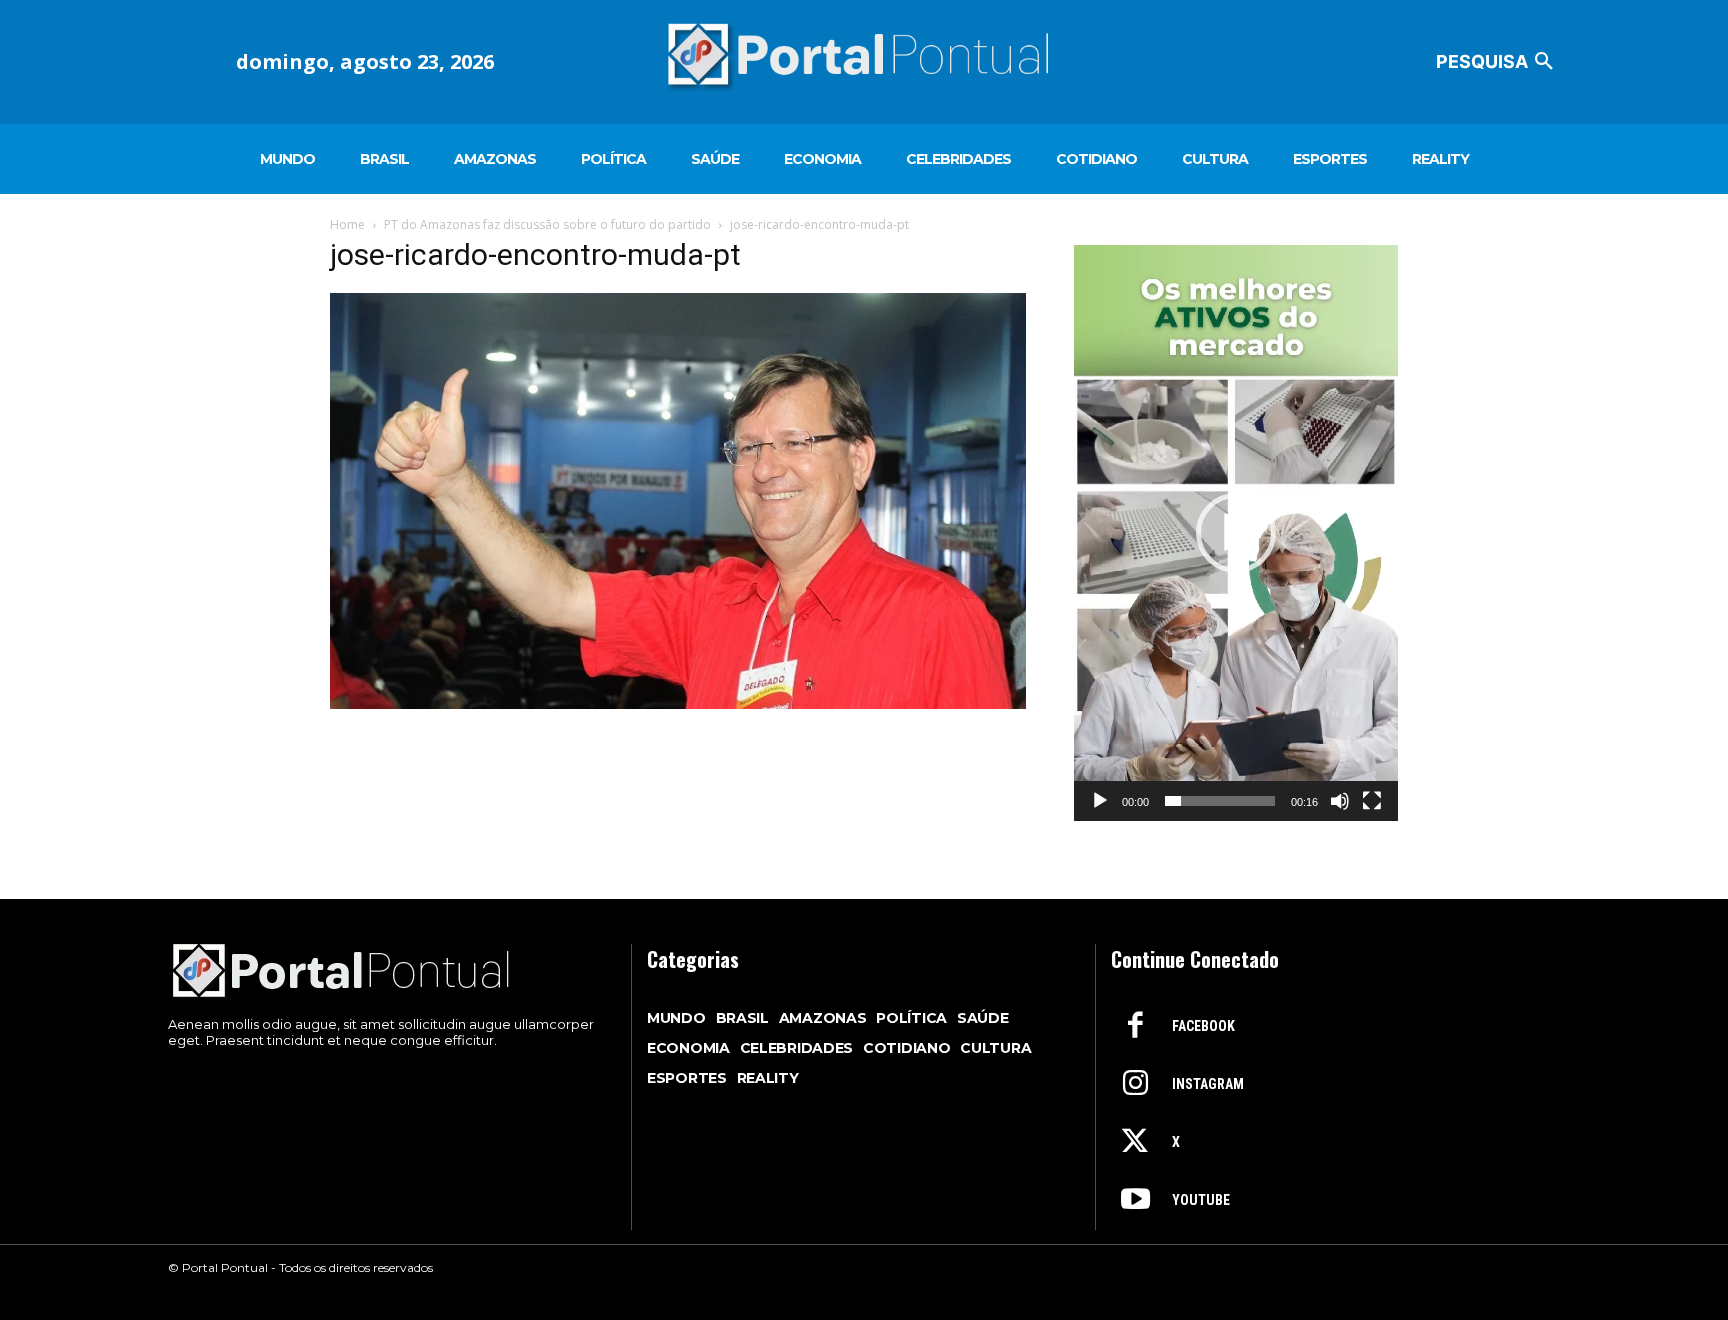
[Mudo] (1340, 801)
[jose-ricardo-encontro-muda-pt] (678, 703)
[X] (1135, 1143)
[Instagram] (1135, 1085)
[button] (1498, 62)
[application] (1236, 533)
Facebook (1203, 1026)
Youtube (1201, 1200)
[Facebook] (1135, 1027)
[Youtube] (1135, 1201)
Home (347, 224)
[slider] (1220, 801)
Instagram (1208, 1084)
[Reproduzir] (1100, 801)
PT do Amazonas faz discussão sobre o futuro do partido (547, 224)
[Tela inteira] (1372, 801)
